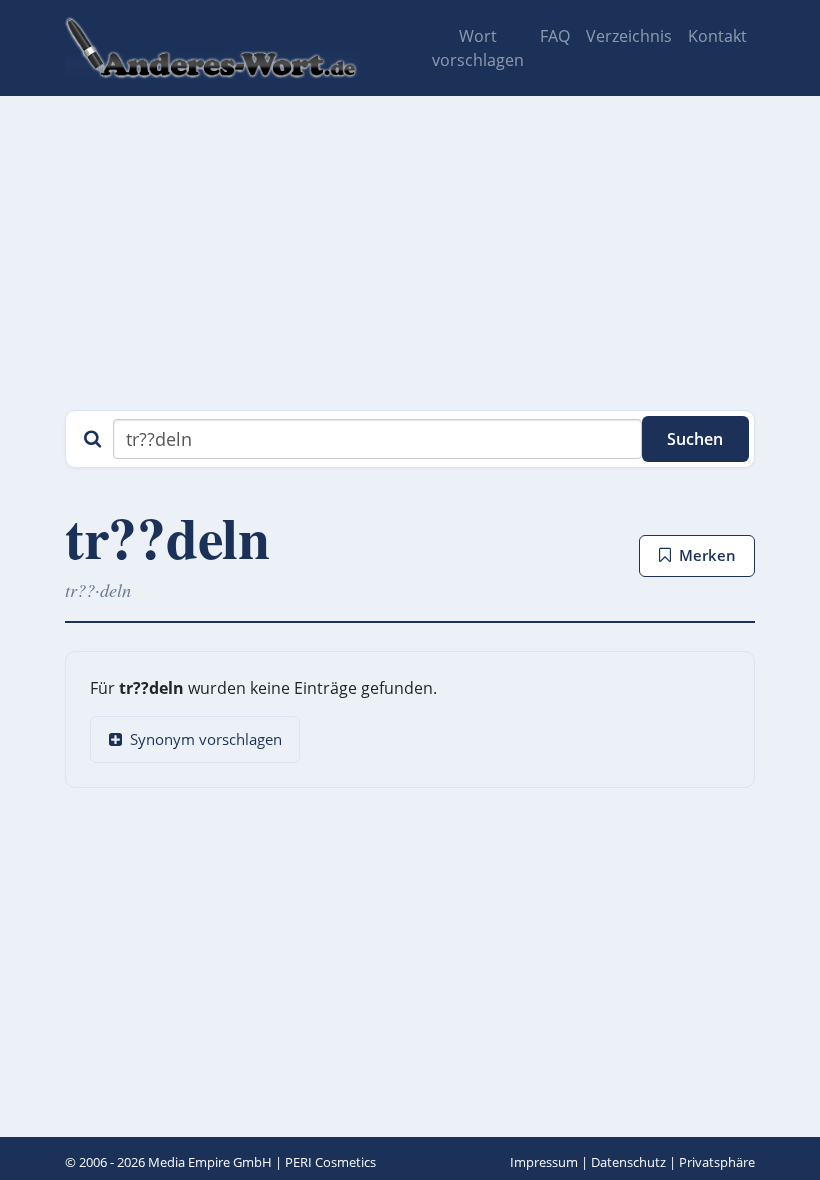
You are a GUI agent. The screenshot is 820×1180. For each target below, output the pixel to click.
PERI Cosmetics (330, 1162)
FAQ (555, 36)
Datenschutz (628, 1162)
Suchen (695, 439)
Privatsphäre (717, 1162)
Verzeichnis (629, 36)
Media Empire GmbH (210, 1162)
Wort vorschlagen (478, 48)
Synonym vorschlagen (206, 739)
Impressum (544, 1162)
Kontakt (717, 36)
